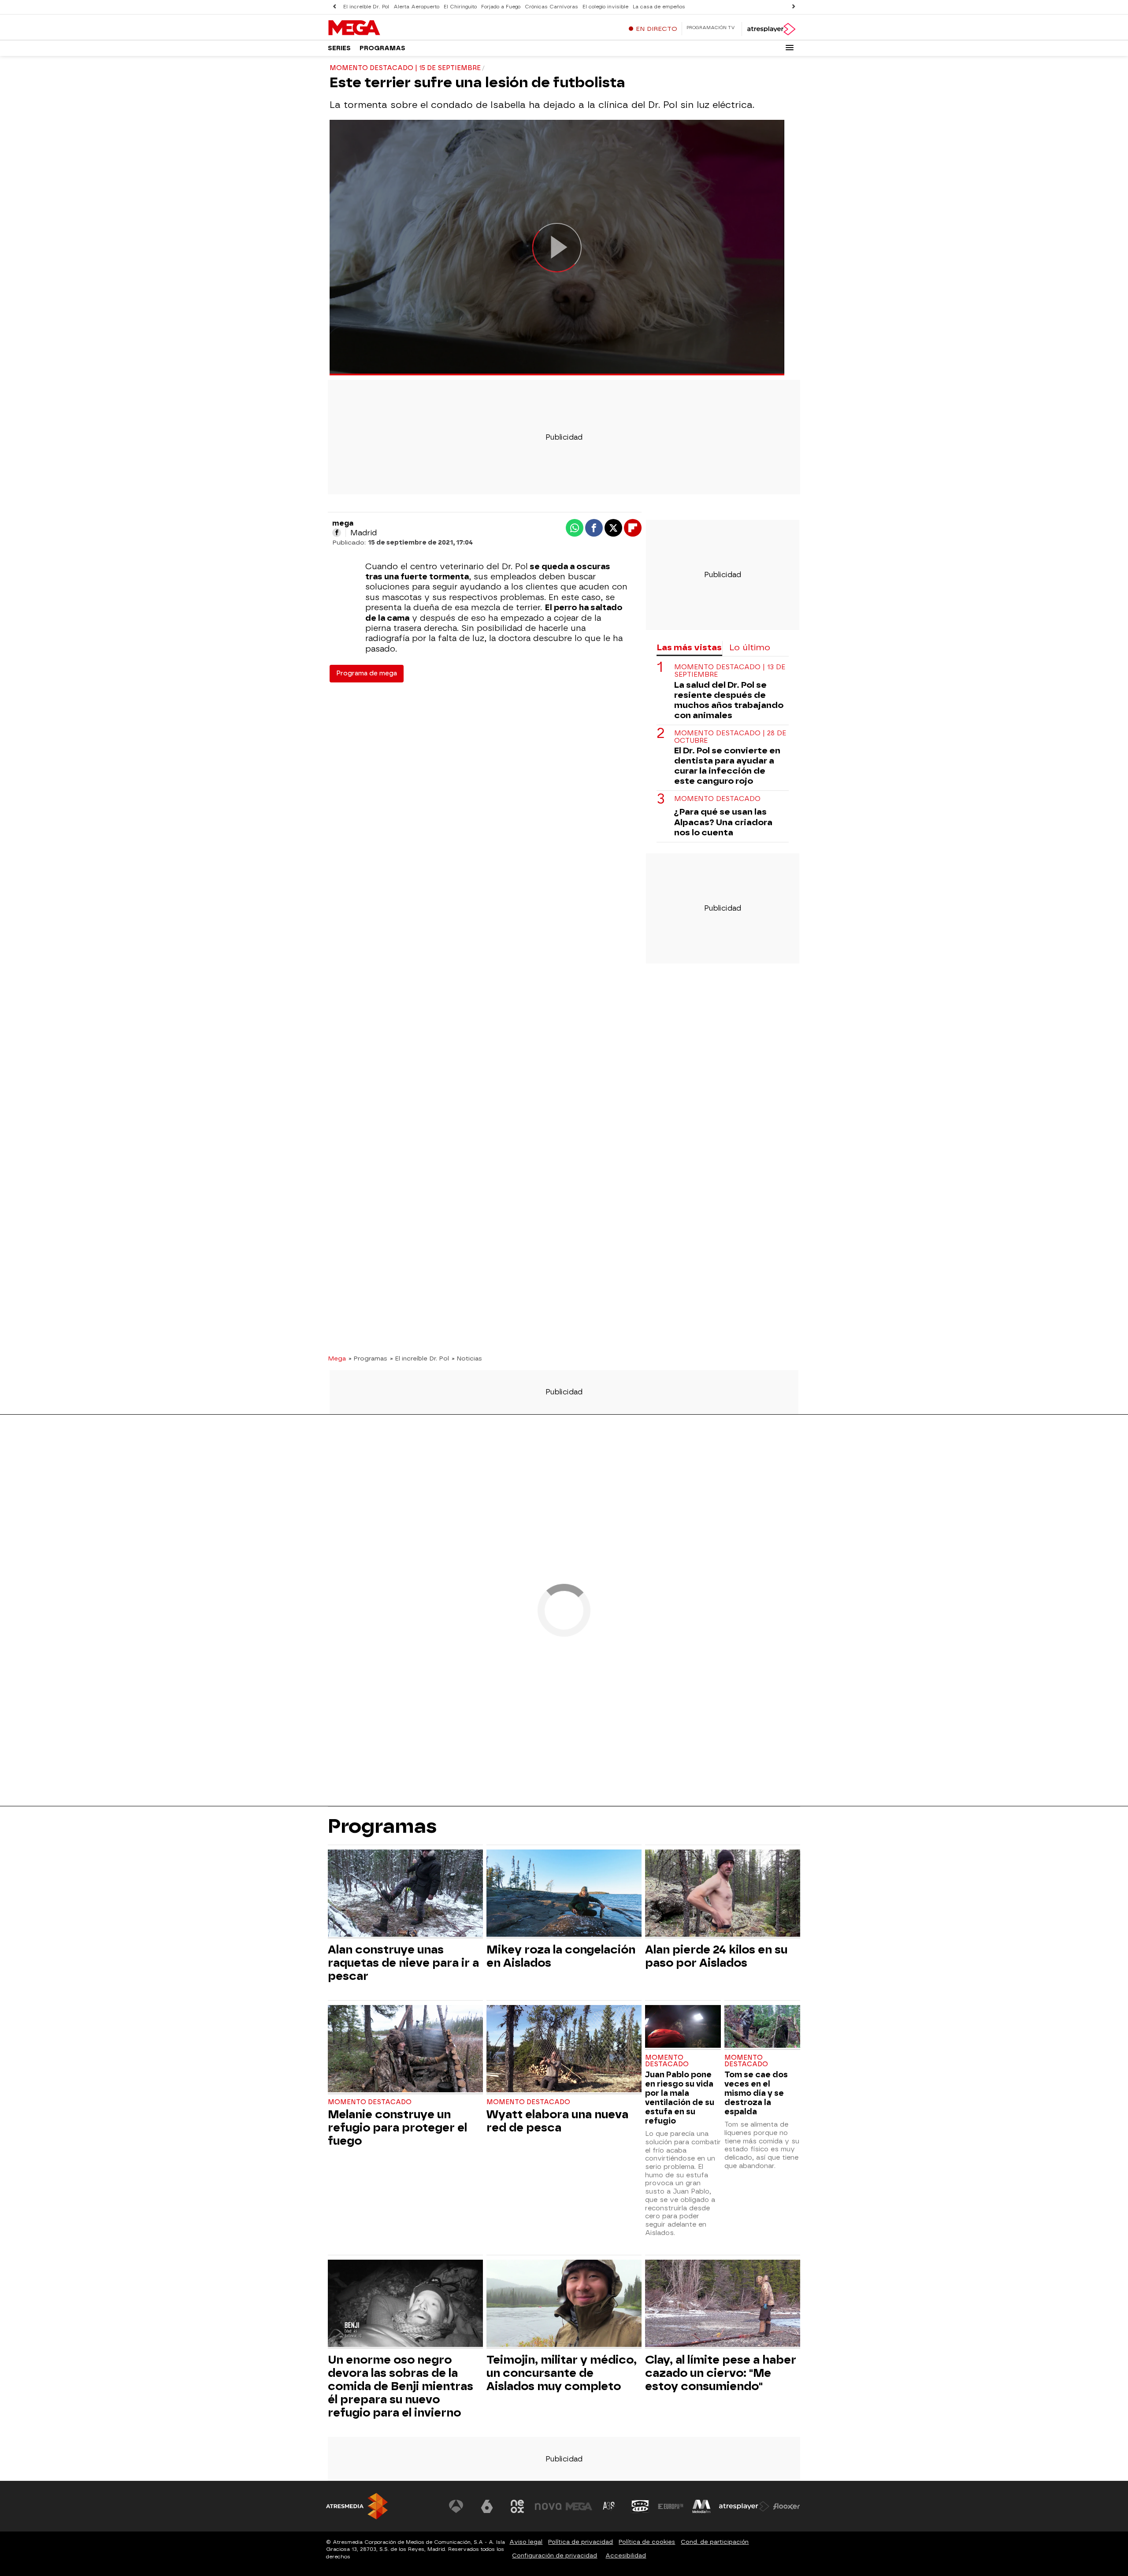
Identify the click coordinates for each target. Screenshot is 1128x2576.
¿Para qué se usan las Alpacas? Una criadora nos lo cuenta (723, 822)
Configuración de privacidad (555, 2556)
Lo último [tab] (750, 647)
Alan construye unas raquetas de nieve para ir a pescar (403, 1963)
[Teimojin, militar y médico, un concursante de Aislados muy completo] (564, 2304)
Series (339, 48)
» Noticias (467, 1358)
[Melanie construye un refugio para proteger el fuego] (405, 2050)
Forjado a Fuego (501, 7)
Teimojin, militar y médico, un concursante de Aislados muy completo (562, 2373)
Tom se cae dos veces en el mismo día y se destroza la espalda (756, 2093)
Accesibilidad (626, 2556)
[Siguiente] (794, 7)
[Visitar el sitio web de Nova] (548, 2506)
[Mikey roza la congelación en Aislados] (564, 1894)
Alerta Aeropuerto (416, 7)
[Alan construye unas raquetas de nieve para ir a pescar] (405, 1894)
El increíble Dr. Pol (366, 7)
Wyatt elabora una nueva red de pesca (557, 2121)
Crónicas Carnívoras (551, 7)
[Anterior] (334, 7)
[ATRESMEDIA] (357, 2506)
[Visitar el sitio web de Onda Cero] (640, 2506)
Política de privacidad (581, 2542)
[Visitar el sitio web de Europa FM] (671, 2506)
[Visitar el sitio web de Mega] (579, 2506)
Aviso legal (526, 2542)
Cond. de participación (715, 2542)
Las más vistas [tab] (689, 647)
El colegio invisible (605, 7)
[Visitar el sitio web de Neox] (517, 2506)
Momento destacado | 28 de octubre (730, 737)
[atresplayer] (771, 29)
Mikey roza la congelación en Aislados (561, 1956)
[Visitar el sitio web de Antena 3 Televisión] (456, 2506)
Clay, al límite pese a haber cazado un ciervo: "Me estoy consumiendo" (721, 2373)
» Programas (368, 1358)
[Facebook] (337, 533)
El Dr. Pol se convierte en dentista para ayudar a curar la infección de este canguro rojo (727, 766)
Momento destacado (717, 799)
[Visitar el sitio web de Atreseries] (609, 2506)
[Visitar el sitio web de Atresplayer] (744, 2506)
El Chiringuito (460, 7)
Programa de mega (367, 673)
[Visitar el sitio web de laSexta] (487, 2506)
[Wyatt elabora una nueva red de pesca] (564, 2050)
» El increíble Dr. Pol (419, 1358)
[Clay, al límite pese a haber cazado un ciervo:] (723, 2304)
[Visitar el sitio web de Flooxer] (787, 2506)
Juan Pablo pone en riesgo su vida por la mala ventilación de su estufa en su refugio (680, 2098)
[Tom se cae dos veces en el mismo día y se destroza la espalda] (762, 2027)
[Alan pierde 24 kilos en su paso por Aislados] (723, 1894)
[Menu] (790, 48)
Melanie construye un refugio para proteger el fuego (397, 2128)
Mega (337, 1358)
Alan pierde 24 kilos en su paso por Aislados (716, 1956)
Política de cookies (647, 2542)
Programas (382, 48)
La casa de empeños (659, 7)
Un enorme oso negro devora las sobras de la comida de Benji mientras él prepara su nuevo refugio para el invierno (401, 2386)
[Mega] (383, 28)
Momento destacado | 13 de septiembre (730, 671)
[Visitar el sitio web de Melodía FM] (701, 2506)
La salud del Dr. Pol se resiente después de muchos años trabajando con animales (729, 700)
